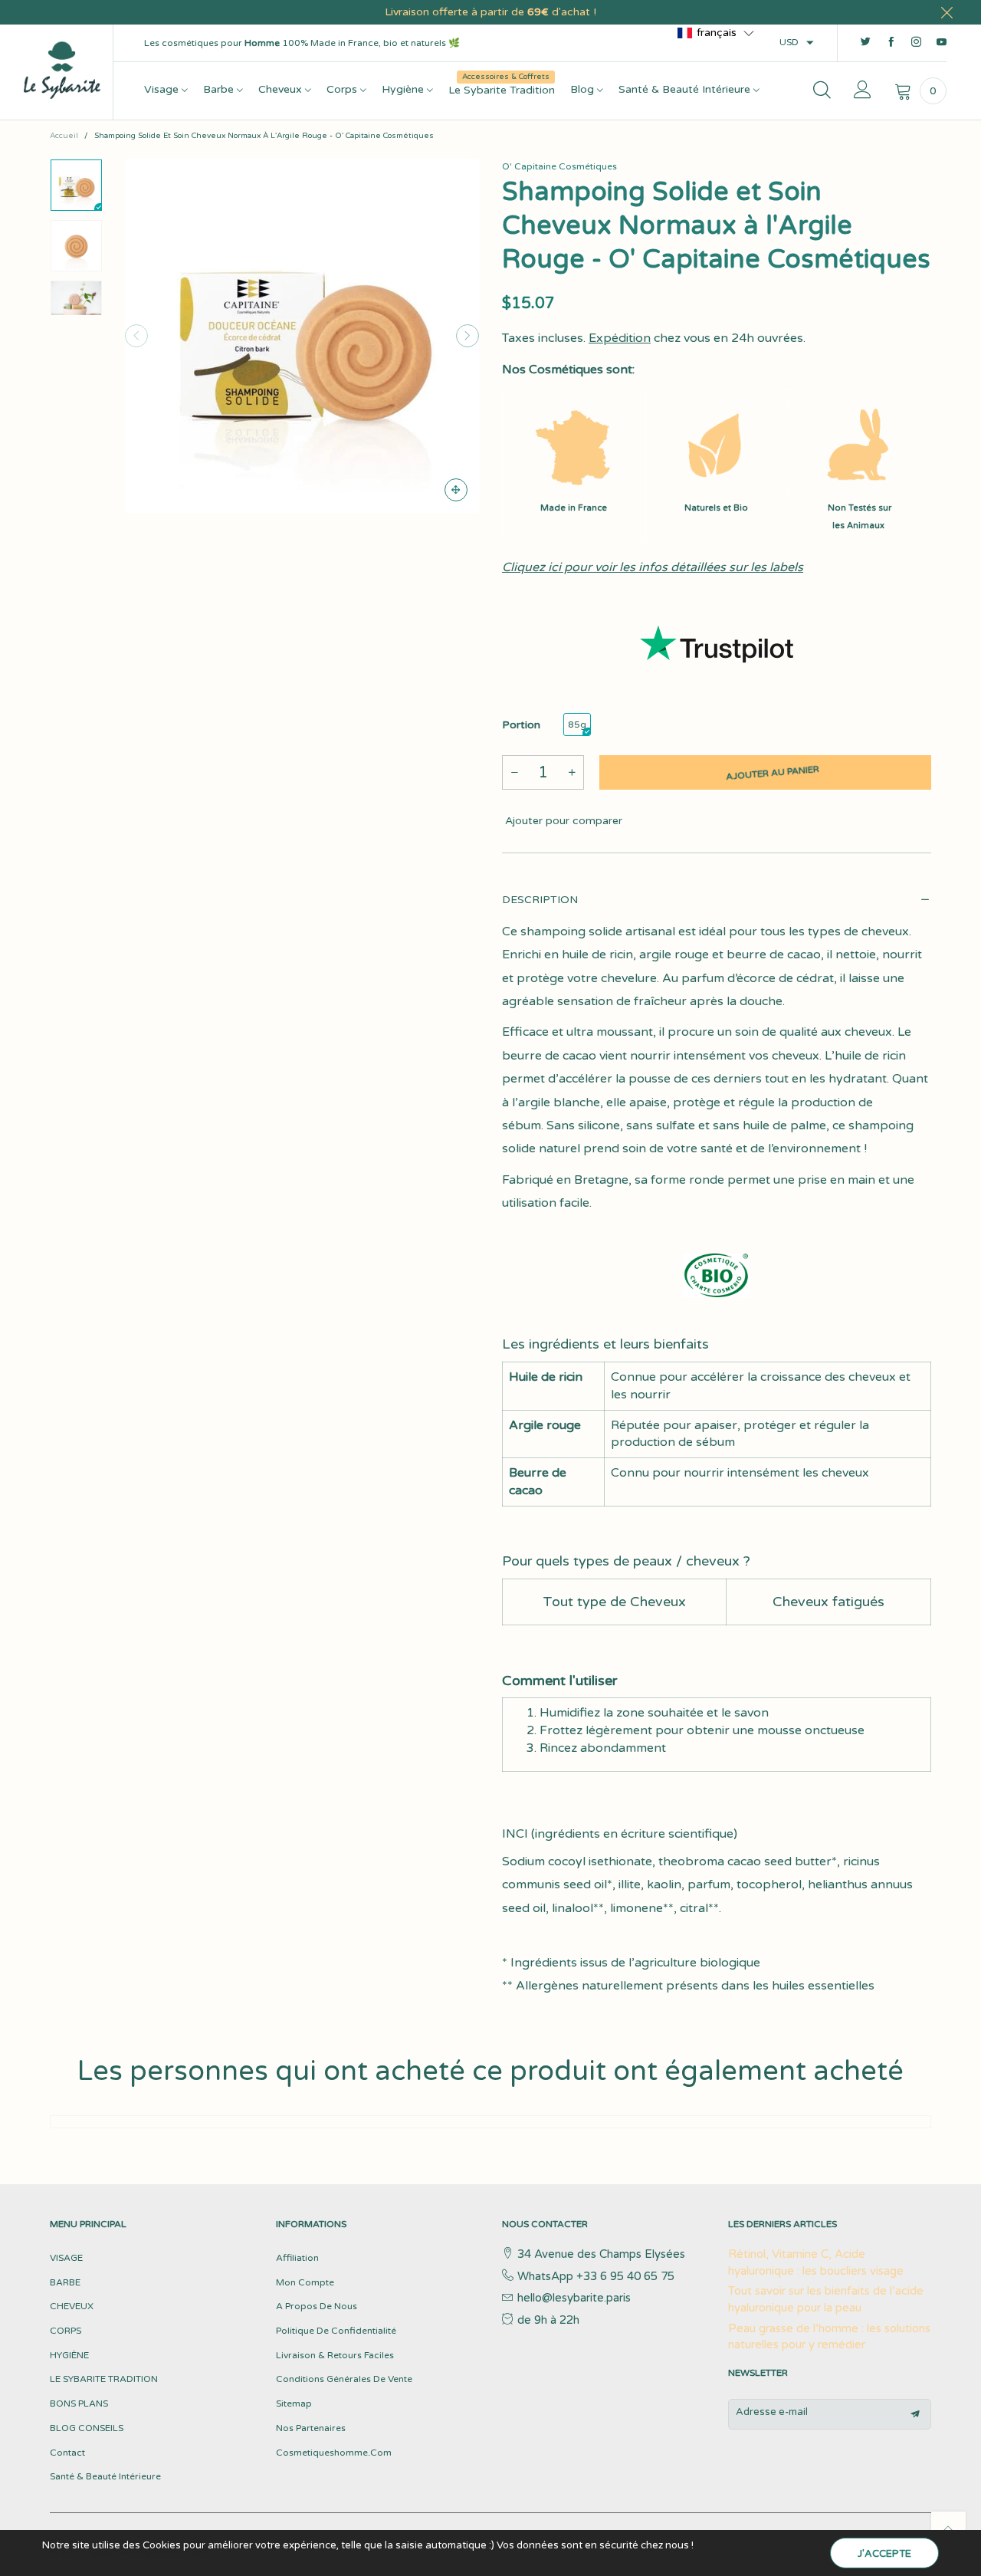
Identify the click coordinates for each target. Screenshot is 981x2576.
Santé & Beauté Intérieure (686, 89)
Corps (343, 89)
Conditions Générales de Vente (344, 2379)
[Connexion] (863, 91)
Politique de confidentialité (336, 2331)
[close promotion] (947, 12)
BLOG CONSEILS (87, 2428)
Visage (163, 89)
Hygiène (404, 89)
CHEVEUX (72, 2306)
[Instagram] (916, 43)
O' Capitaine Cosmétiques (559, 166)
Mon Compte (305, 2282)
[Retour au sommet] (948, 2529)
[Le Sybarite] (62, 69)
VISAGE (66, 2258)
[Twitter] (866, 43)
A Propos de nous (317, 2306)
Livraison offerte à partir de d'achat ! (490, 12)
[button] (136, 336)
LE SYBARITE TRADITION (104, 2379)
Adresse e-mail (772, 2412)
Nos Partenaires (311, 2428)
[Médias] (456, 490)
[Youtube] (942, 43)
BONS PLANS (79, 2403)
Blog (584, 89)
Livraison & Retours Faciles (335, 2355)
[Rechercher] (822, 91)
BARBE (65, 2282)
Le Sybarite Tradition (502, 89)
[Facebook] (891, 43)
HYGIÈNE (69, 2355)
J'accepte (884, 2554)
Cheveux (282, 89)
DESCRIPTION (540, 900)
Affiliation (297, 2258)
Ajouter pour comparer (562, 821)
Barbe (220, 89)
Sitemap (294, 2403)
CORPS (66, 2331)
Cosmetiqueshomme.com (334, 2453)
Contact (67, 2453)
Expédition (620, 338)
